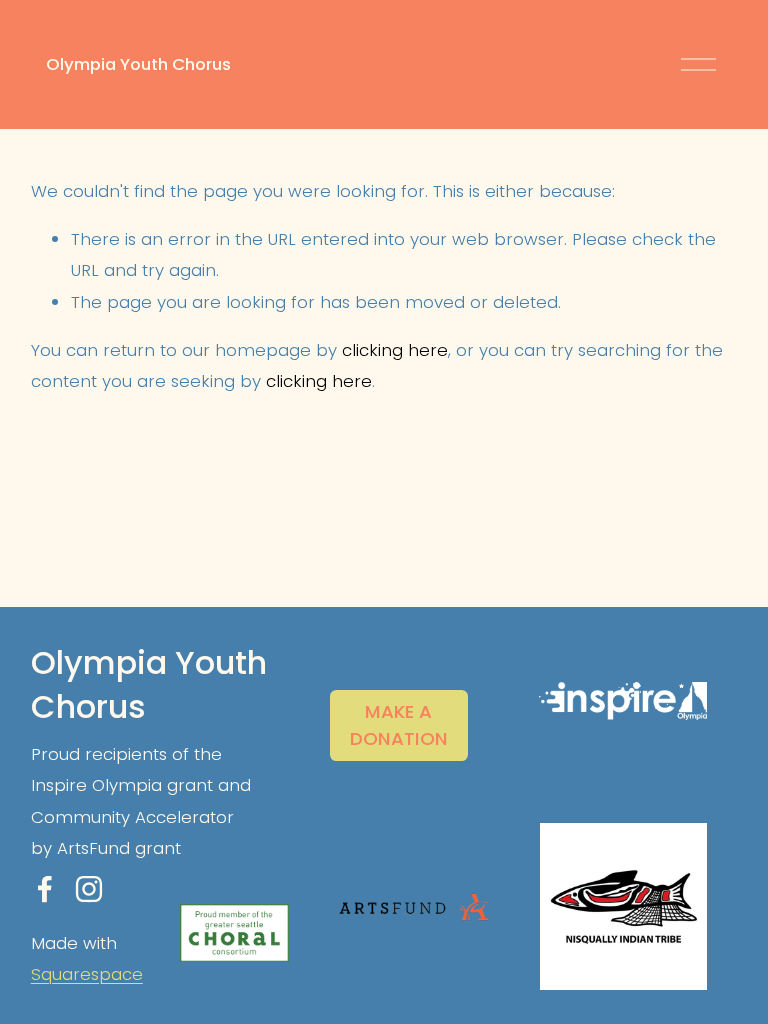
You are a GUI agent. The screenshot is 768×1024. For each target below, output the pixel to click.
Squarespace (87, 974)
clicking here (395, 350)
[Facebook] (45, 889)
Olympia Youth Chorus (138, 64)
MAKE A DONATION (399, 725)
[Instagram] (89, 889)
